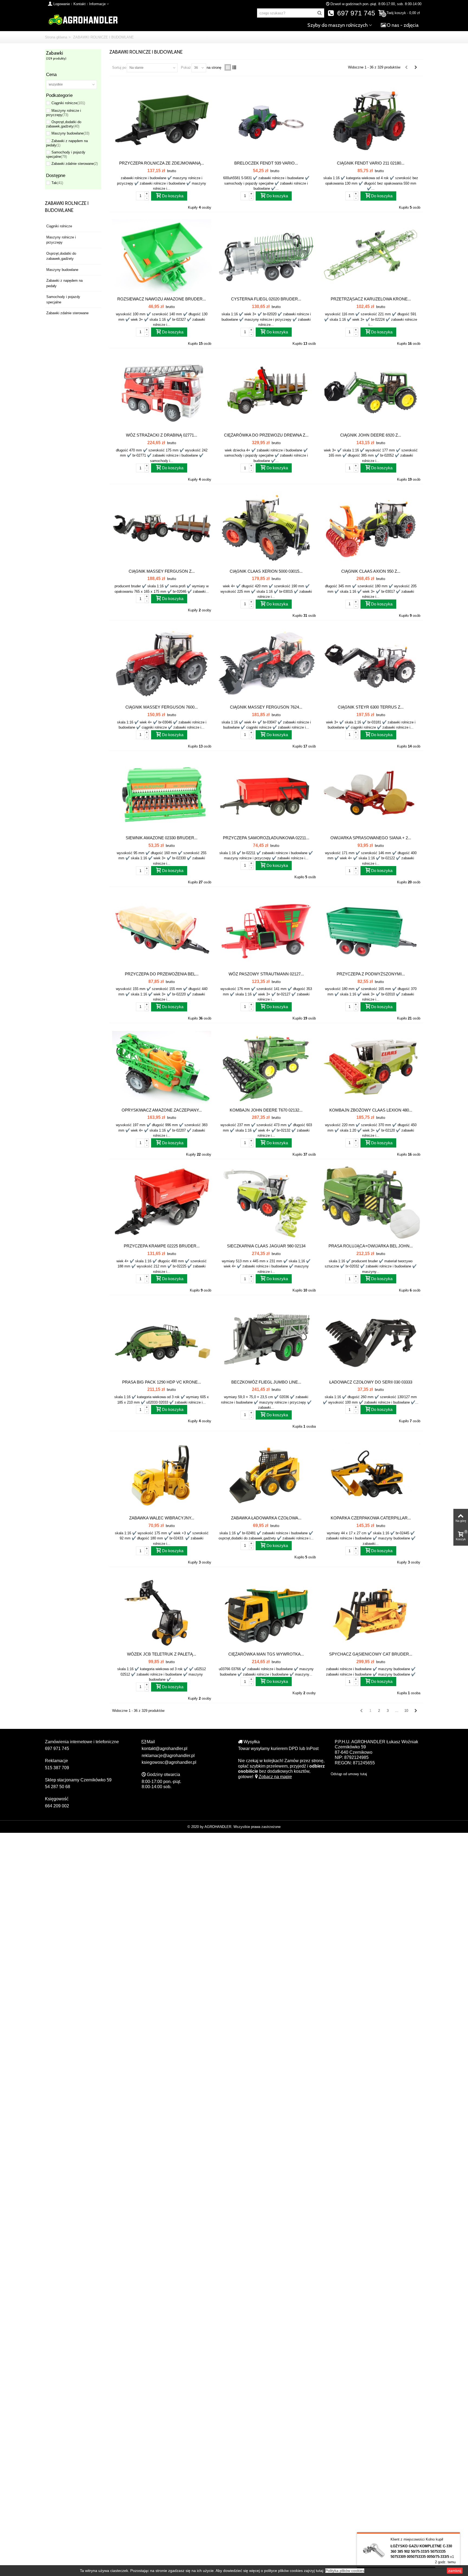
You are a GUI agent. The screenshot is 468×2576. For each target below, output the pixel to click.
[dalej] (416, 67)
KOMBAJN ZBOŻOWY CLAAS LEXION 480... (371, 1110)
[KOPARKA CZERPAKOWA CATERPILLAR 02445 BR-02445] (371, 1475)
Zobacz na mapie (275, 1777)
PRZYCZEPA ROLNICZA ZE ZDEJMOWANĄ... (162, 163)
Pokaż (186, 68)
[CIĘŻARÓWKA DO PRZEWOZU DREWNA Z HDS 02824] (266, 393)
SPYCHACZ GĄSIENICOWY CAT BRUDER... (371, 1654)
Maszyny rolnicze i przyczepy (64, 113)
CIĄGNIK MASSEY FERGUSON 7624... (266, 707)
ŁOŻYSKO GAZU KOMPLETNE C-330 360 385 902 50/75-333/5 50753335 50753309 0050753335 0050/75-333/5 (421, 2551)
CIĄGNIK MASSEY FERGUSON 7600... (162, 707)
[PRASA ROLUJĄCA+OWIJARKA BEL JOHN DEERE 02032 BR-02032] (371, 1203)
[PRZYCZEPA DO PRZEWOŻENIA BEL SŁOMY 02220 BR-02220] (162, 931)
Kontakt (79, 4)
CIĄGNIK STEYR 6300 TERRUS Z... (371, 707)
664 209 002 (57, 1806)
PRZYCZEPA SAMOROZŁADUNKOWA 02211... (266, 838)
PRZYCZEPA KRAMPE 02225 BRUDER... (162, 1246)
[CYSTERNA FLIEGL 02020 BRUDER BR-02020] (266, 256)
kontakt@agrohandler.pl (165, 1749)
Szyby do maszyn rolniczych (338, 25)
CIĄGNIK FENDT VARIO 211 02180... (371, 163)
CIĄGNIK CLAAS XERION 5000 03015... (266, 571)
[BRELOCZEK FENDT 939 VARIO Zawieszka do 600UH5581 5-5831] (266, 120)
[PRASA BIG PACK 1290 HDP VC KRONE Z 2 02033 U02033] (162, 1339)
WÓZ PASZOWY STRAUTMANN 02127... (266, 974)
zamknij (455, 2571)
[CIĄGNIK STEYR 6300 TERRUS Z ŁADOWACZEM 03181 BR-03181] (371, 665)
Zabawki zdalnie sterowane (75, 164)
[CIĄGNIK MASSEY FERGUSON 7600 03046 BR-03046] (162, 665)
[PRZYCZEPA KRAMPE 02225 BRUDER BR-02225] (162, 1203)
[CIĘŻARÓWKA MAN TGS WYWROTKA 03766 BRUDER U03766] (266, 1611)
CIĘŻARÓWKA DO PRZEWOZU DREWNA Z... (266, 435)
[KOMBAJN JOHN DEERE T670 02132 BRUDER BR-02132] (266, 1067)
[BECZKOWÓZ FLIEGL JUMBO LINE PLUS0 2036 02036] (266, 1339)
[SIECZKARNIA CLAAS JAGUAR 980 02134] (266, 1203)
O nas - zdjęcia (403, 25)
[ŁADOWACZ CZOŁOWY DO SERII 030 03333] (371, 1339)
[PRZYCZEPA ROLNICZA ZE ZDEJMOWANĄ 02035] (162, 120)
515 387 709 (57, 1768)
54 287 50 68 (58, 1787)
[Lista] (234, 67)
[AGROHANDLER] (83, 19)
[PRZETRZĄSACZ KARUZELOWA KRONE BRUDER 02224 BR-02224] (371, 256)
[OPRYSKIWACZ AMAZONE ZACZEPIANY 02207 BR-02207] (162, 1067)
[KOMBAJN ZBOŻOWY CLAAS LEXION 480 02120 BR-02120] (371, 1067)
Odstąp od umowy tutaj (349, 1774)
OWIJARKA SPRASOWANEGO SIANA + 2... (371, 838)
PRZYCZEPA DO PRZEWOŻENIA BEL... (162, 974)
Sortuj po (119, 68)
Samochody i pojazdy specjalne (66, 154)
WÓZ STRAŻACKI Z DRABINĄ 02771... (162, 435)
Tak (57, 183)
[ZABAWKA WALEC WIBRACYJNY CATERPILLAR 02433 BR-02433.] (162, 1475)
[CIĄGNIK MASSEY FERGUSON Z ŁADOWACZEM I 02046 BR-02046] (162, 528)
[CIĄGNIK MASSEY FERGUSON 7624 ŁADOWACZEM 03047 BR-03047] (266, 665)
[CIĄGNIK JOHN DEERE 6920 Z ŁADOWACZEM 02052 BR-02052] (371, 393)
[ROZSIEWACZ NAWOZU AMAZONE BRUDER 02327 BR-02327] (162, 256)
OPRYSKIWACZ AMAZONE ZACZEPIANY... (162, 1110)
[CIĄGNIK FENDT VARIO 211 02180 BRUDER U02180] (371, 120)
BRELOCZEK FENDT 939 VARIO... (266, 163)
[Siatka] (228, 67)
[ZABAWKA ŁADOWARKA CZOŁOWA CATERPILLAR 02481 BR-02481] (266, 1475)
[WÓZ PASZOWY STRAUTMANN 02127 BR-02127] (266, 931)
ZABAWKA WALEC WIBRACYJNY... (162, 1518)
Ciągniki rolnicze (68, 103)
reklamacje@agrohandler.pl (168, 1756)
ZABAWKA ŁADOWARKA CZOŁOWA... (266, 1518)
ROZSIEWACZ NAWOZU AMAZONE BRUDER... (162, 299)
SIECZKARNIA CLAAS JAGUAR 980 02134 (266, 1246)
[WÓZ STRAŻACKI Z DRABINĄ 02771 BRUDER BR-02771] (162, 393)
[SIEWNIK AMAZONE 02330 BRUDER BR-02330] (162, 795)
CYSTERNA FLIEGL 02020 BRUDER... (266, 299)
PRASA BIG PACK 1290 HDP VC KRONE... (162, 1382)
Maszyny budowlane (70, 133)
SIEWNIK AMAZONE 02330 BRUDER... (162, 838)
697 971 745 (355, 13)
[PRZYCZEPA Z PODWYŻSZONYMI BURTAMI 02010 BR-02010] (371, 931)
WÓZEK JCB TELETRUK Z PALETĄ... (162, 1654)
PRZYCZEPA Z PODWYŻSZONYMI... (371, 974)
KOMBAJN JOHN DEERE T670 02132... (266, 1110)
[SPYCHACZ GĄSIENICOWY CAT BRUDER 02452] (371, 1611)
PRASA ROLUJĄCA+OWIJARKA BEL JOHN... (371, 1246)
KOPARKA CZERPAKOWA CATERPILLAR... (371, 1518)
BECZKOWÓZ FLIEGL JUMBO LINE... (266, 1382)
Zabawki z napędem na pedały (64, 283)
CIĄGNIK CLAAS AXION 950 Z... (371, 571)
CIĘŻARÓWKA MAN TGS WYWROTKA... (266, 1654)
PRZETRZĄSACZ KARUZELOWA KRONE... (371, 299)
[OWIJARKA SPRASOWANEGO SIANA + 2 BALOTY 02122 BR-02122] (371, 795)
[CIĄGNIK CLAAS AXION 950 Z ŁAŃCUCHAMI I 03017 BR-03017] (371, 528)
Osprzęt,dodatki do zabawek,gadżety (64, 124)
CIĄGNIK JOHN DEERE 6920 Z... (371, 435)
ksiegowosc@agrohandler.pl (169, 1762)
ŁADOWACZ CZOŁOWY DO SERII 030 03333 (371, 1382)
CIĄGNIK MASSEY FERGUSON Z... (162, 571)
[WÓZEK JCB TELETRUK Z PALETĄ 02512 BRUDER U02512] (162, 1611)
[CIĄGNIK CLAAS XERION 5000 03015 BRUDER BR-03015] (266, 528)
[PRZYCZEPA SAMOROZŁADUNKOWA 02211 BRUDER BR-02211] (266, 795)
